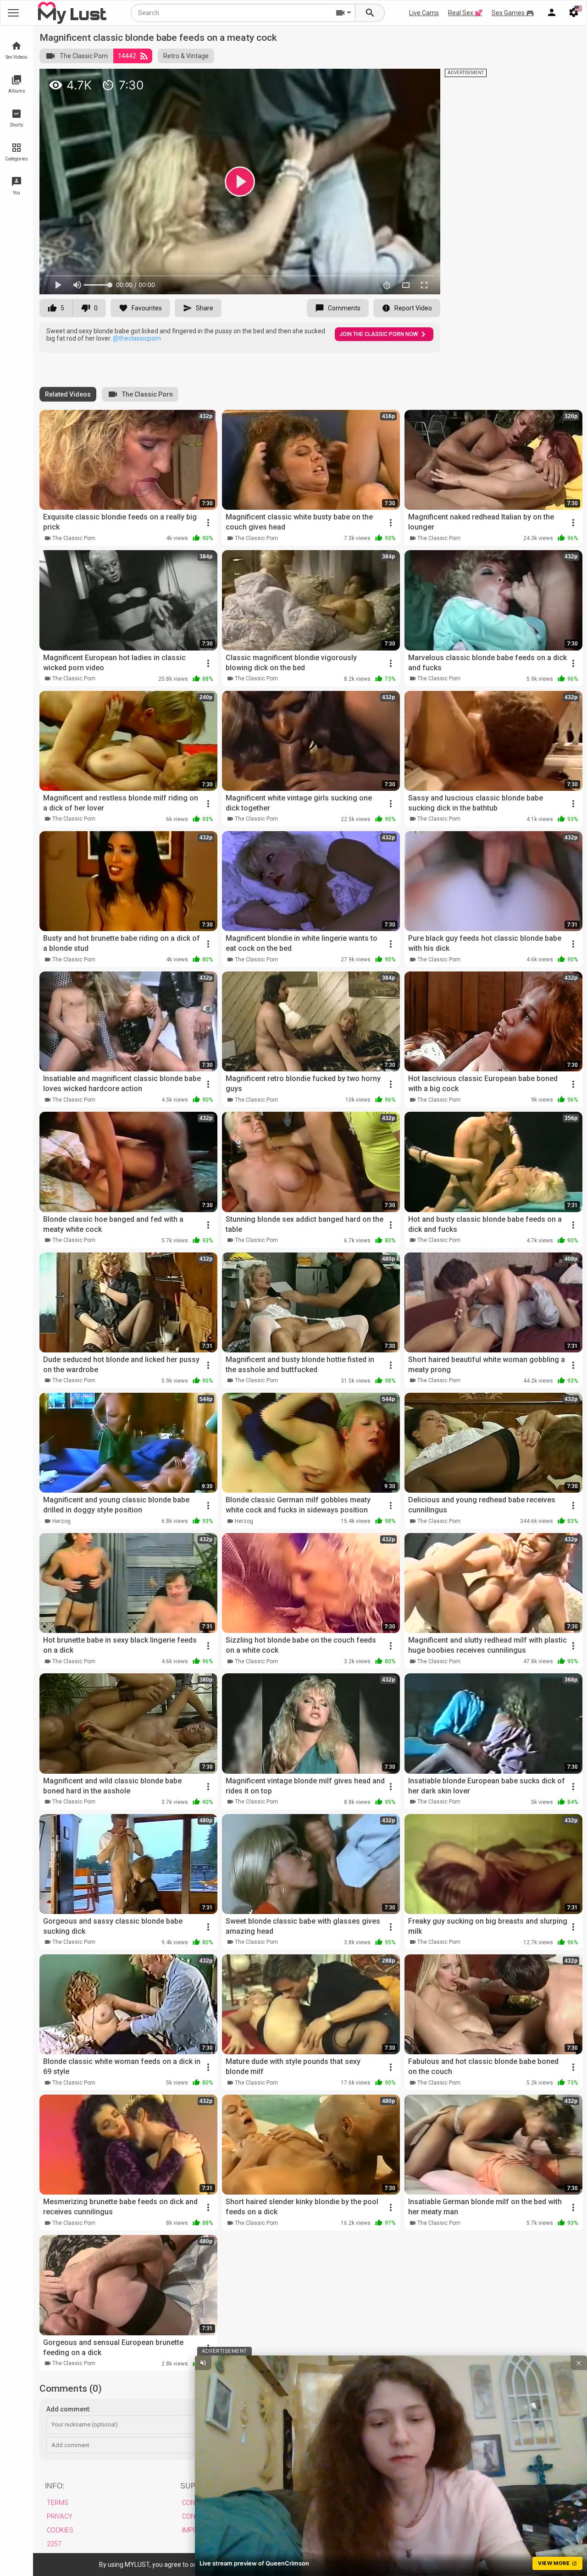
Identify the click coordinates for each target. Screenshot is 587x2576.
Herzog (61, 1521)
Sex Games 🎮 (513, 13)
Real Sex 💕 (465, 13)
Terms (58, 2503)
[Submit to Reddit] (403, 80)
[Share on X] (423, 80)
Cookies (60, 2530)
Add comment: (69, 2409)
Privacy (60, 2516)
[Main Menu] (13, 13)
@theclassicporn (137, 338)
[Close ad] (579, 2363)
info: (55, 2486)
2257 (54, 2544)
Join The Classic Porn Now (379, 334)
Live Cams (424, 13)
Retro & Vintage (186, 56)
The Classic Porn (84, 56)
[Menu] (552, 13)
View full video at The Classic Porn (327, 80)
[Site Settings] (574, 13)
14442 (127, 56)
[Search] (370, 13)
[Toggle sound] (203, 2363)
